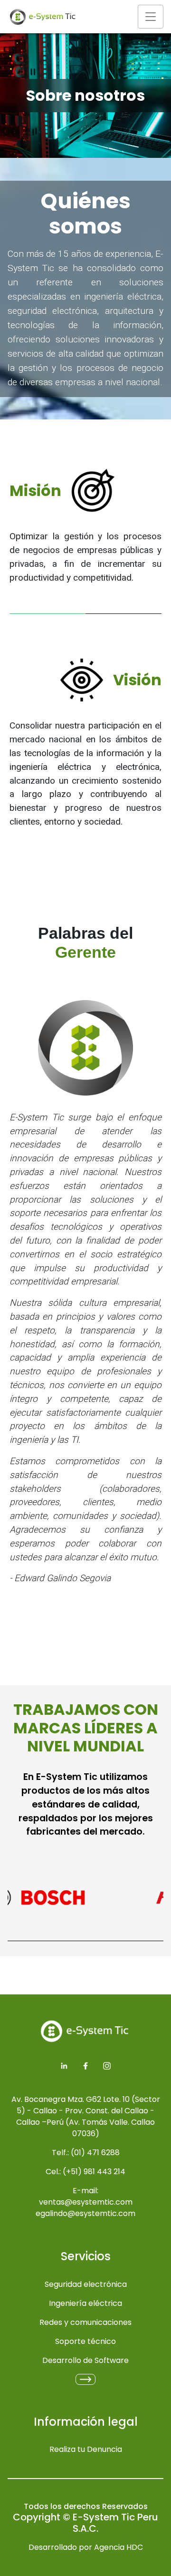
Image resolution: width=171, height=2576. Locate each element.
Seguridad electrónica (86, 2284)
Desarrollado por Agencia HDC (86, 2547)
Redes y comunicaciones (85, 2322)
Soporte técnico (85, 2341)
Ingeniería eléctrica (85, 2303)
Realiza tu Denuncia (86, 2449)
